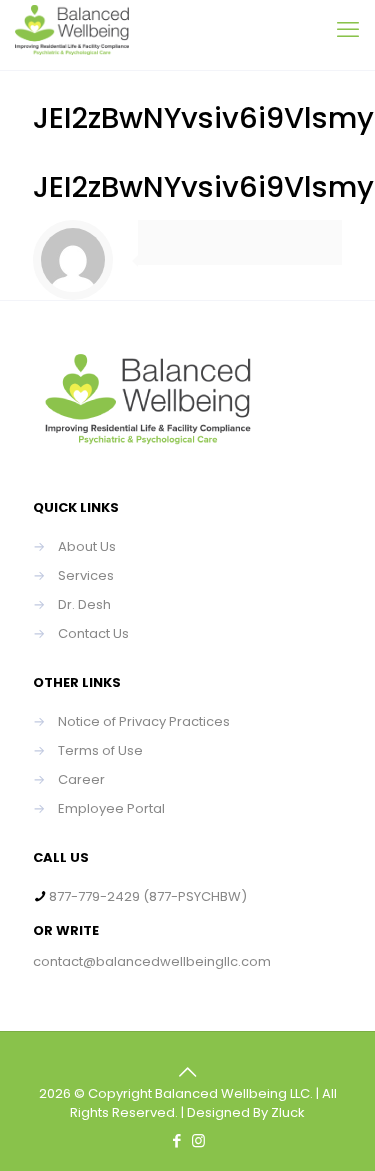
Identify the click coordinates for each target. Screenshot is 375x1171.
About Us (87, 546)
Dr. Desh (84, 604)
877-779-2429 (94, 896)
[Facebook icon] (177, 1140)
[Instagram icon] (198, 1140)
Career (81, 779)
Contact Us (93, 633)
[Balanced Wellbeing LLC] (72, 35)
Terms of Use (100, 750)
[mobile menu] (348, 30)
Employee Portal (111, 808)
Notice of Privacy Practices (144, 721)
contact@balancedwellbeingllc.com (152, 961)
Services (86, 575)
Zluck (288, 1112)
